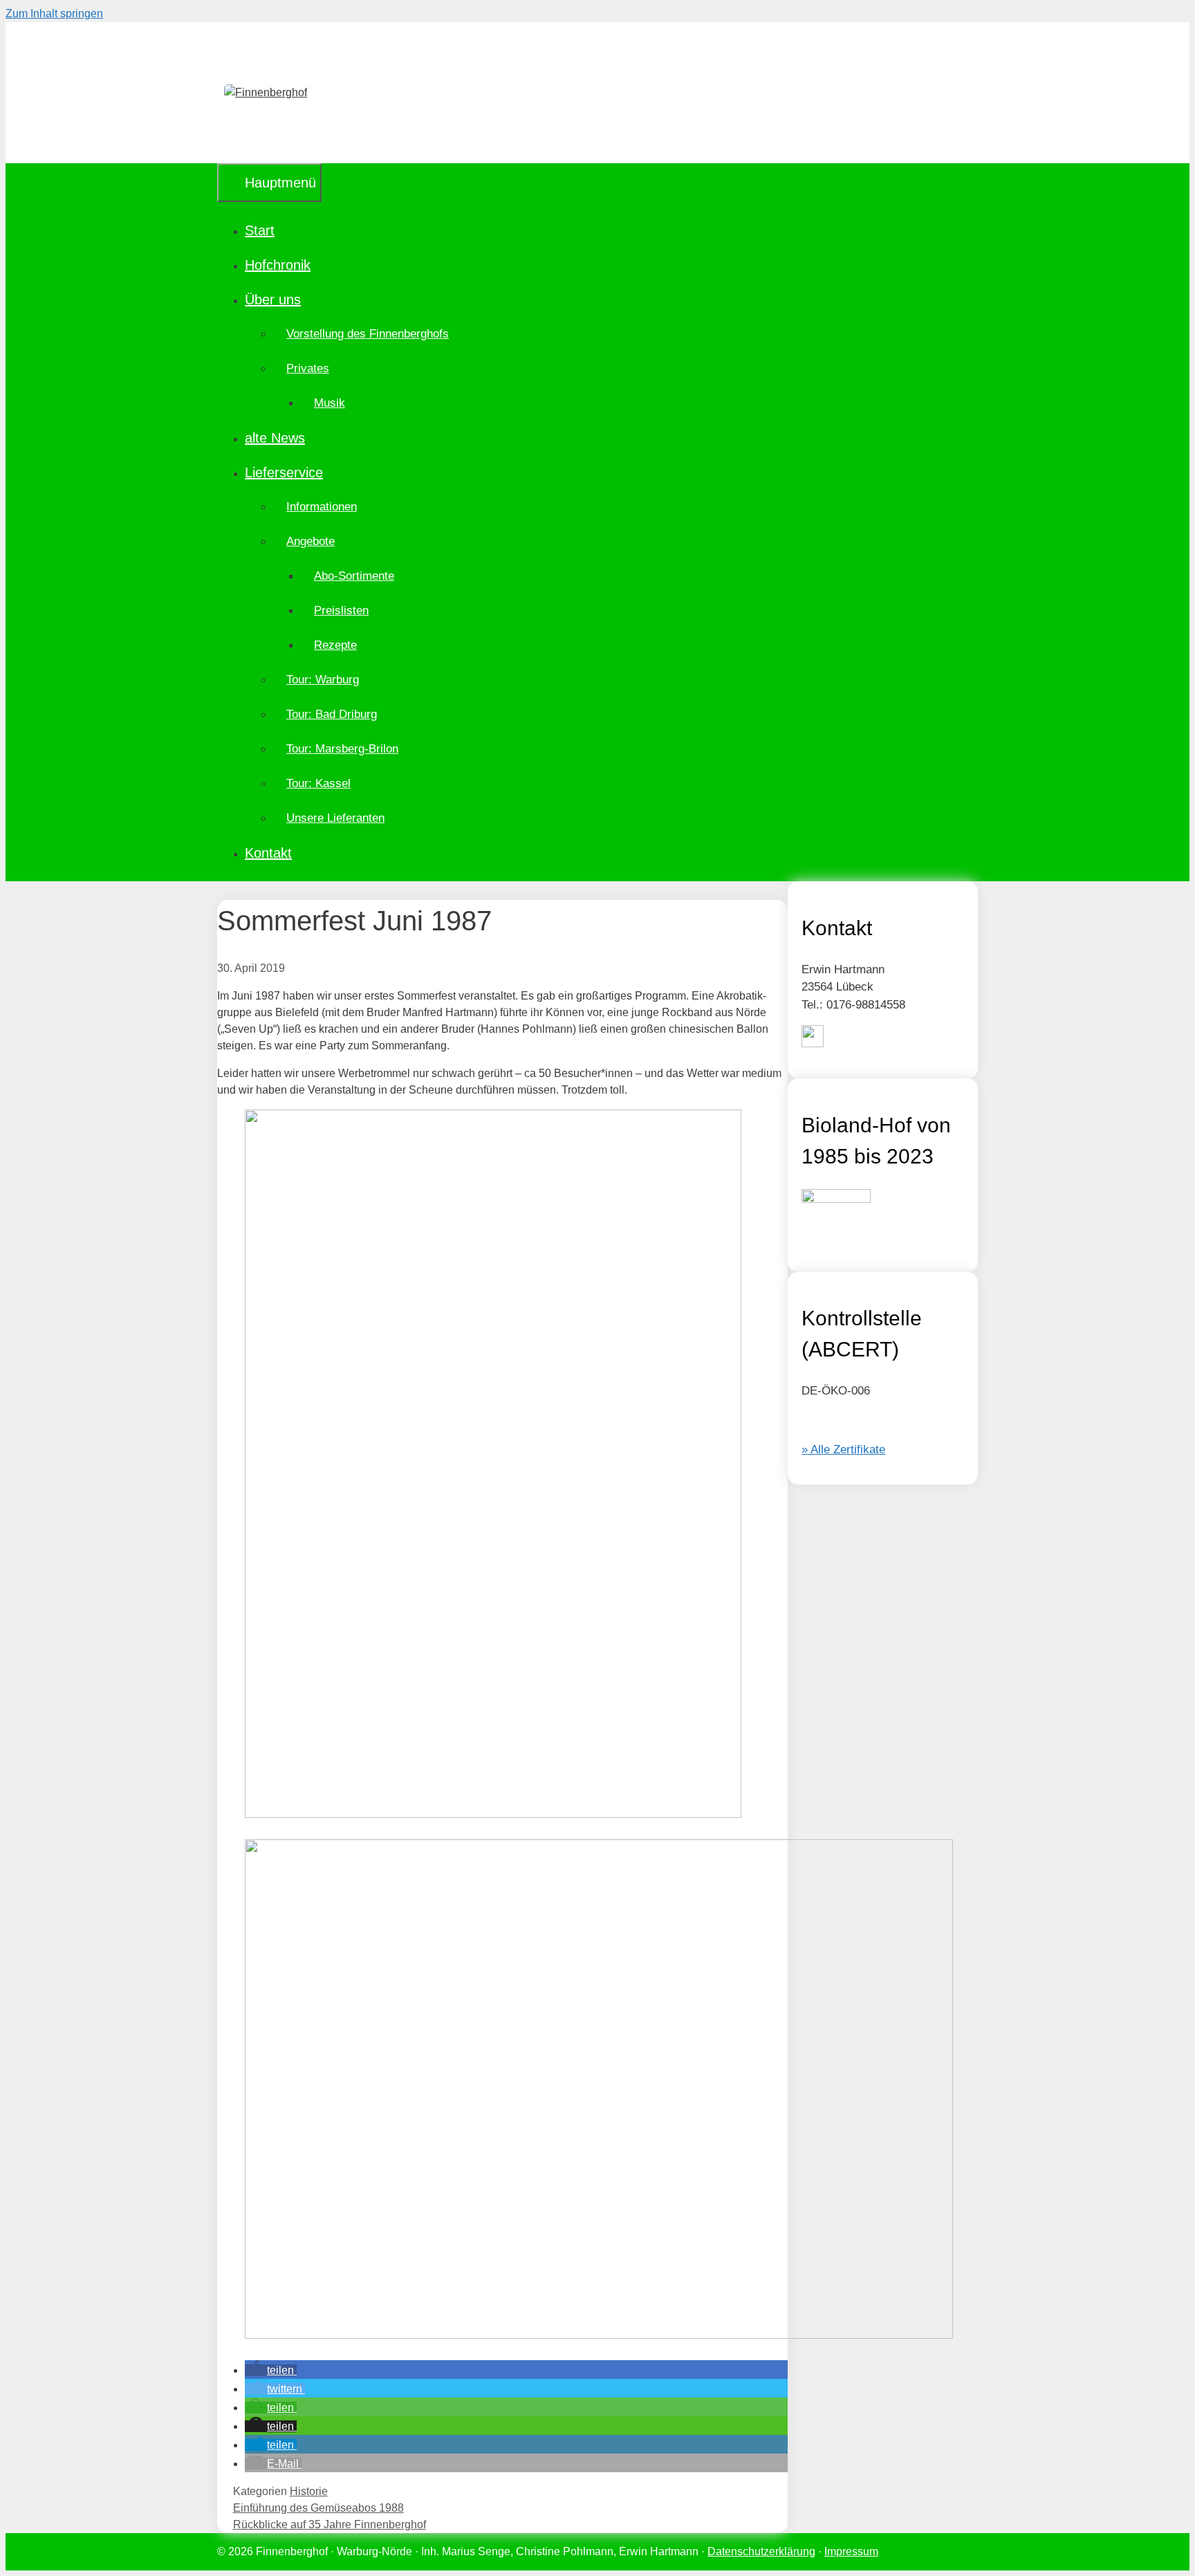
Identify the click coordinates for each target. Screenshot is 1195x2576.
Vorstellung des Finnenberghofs (368, 334)
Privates (308, 368)
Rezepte (335, 645)
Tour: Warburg (323, 680)
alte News (275, 438)
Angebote (311, 541)
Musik (330, 403)
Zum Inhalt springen (54, 13)
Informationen (322, 507)
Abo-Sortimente (354, 576)
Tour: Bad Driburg (332, 714)
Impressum (851, 2551)
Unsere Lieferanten (335, 818)
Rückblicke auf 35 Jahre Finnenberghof (330, 2524)
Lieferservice (284, 472)
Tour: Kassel (318, 783)
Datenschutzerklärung (761, 2551)
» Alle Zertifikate (843, 1450)
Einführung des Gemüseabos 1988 (318, 2508)
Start (260, 230)
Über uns (273, 300)
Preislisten (341, 610)
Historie (309, 2491)
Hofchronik (278, 265)
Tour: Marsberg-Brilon (342, 749)
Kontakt (268, 853)
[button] (271, 2370)
